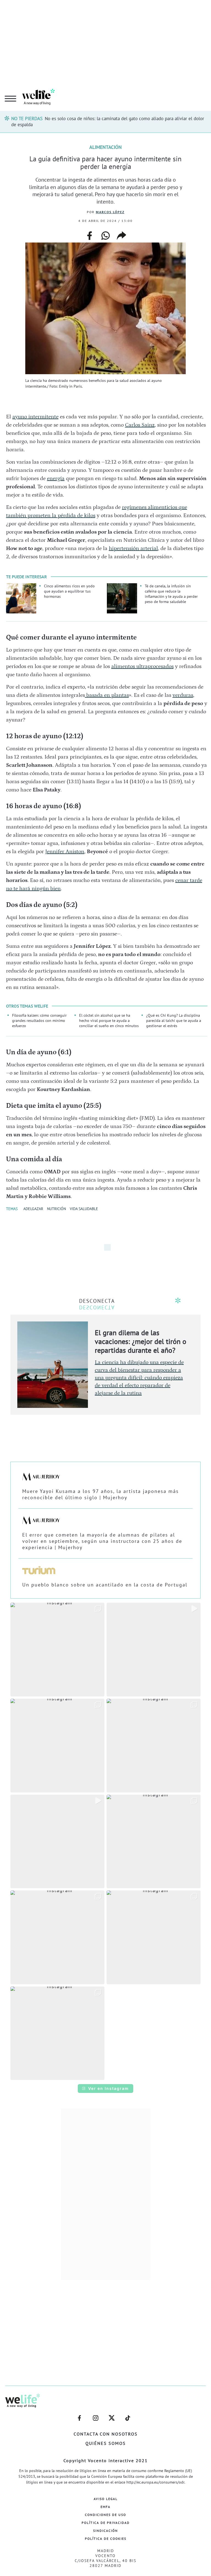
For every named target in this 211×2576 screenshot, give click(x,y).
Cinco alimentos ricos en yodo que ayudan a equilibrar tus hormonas (69, 591)
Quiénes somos (106, 2443)
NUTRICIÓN (56, 1209)
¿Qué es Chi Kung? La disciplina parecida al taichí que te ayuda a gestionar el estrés (174, 1020)
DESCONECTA (97, 1301)
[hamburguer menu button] (10, 99)
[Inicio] (38, 104)
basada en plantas (107, 695)
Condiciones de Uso (105, 2515)
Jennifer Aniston (65, 852)
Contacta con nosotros (106, 2434)
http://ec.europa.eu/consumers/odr (155, 2482)
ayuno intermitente (35, 417)
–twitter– (112, 2415)
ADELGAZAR (33, 1209)
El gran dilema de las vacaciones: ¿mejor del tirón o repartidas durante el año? (141, 1341)
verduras (183, 695)
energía (56, 478)
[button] (57, 1650)
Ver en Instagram (109, 2088)
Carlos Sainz (140, 425)
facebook (90, 233)
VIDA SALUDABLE (84, 1209)
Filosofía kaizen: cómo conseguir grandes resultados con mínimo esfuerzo (39, 1020)
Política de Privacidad (106, 2523)
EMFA (105, 2507)
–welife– (128, 2415)
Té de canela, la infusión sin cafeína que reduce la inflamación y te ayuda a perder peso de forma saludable (171, 594)
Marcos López (110, 212)
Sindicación (105, 2531)
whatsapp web (105, 236)
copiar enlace (121, 236)
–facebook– (79, 2415)
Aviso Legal (106, 2499)
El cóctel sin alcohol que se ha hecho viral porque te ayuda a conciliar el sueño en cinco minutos (109, 1020)
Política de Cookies (106, 2539)
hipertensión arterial (133, 548)
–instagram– (96, 2415)
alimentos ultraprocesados (142, 666)
